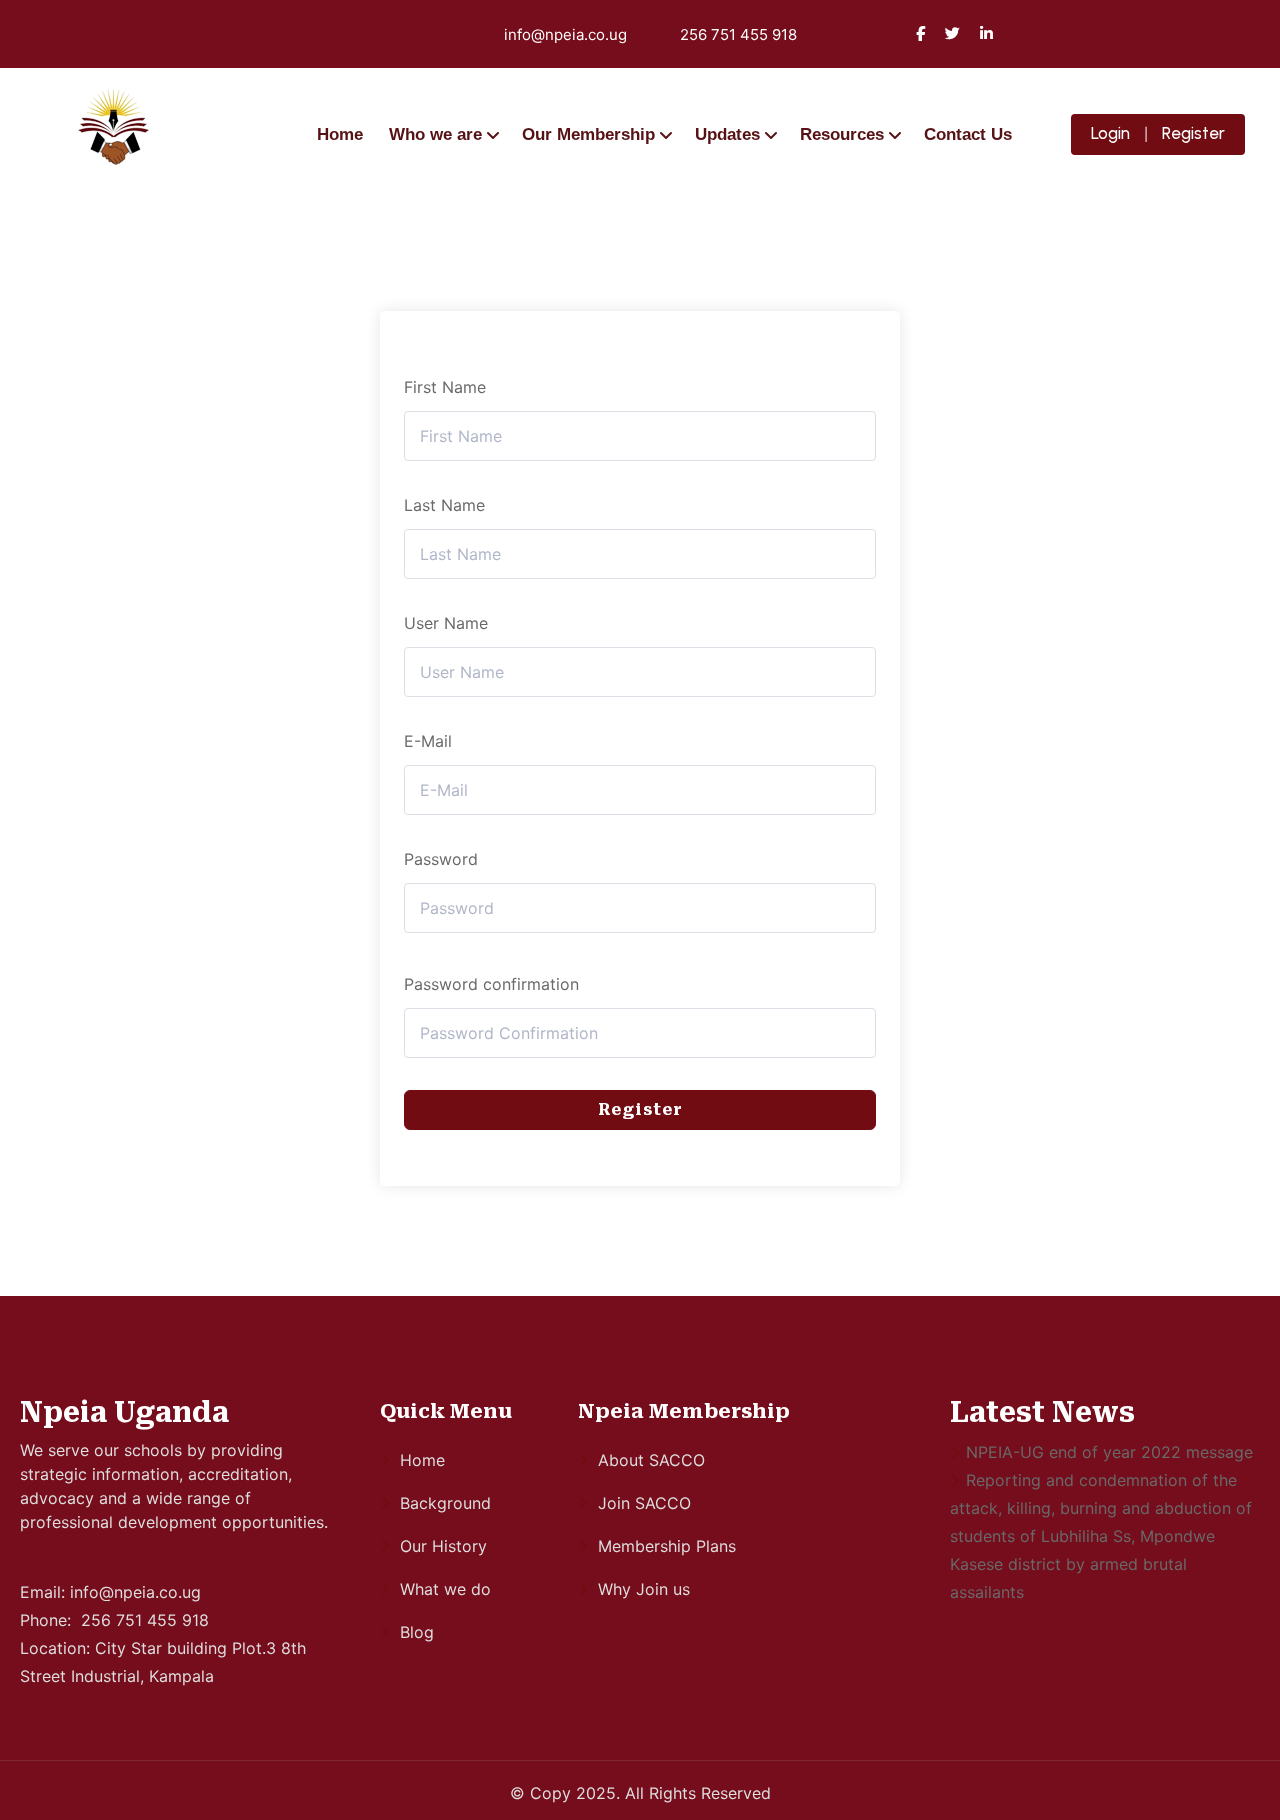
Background (445, 1503)
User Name (446, 623)
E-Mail (428, 741)
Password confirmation (491, 984)
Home (340, 134)
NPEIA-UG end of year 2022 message (1109, 1452)
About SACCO (651, 1460)
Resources (842, 134)
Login (1110, 133)
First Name (445, 387)
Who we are (435, 134)
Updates (727, 134)
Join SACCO (644, 1503)
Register (1193, 133)
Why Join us (644, 1589)
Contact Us (968, 134)
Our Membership (588, 134)
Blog (417, 1632)
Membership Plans (667, 1546)
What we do (445, 1589)
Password (441, 859)
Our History (443, 1546)
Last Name (444, 505)
